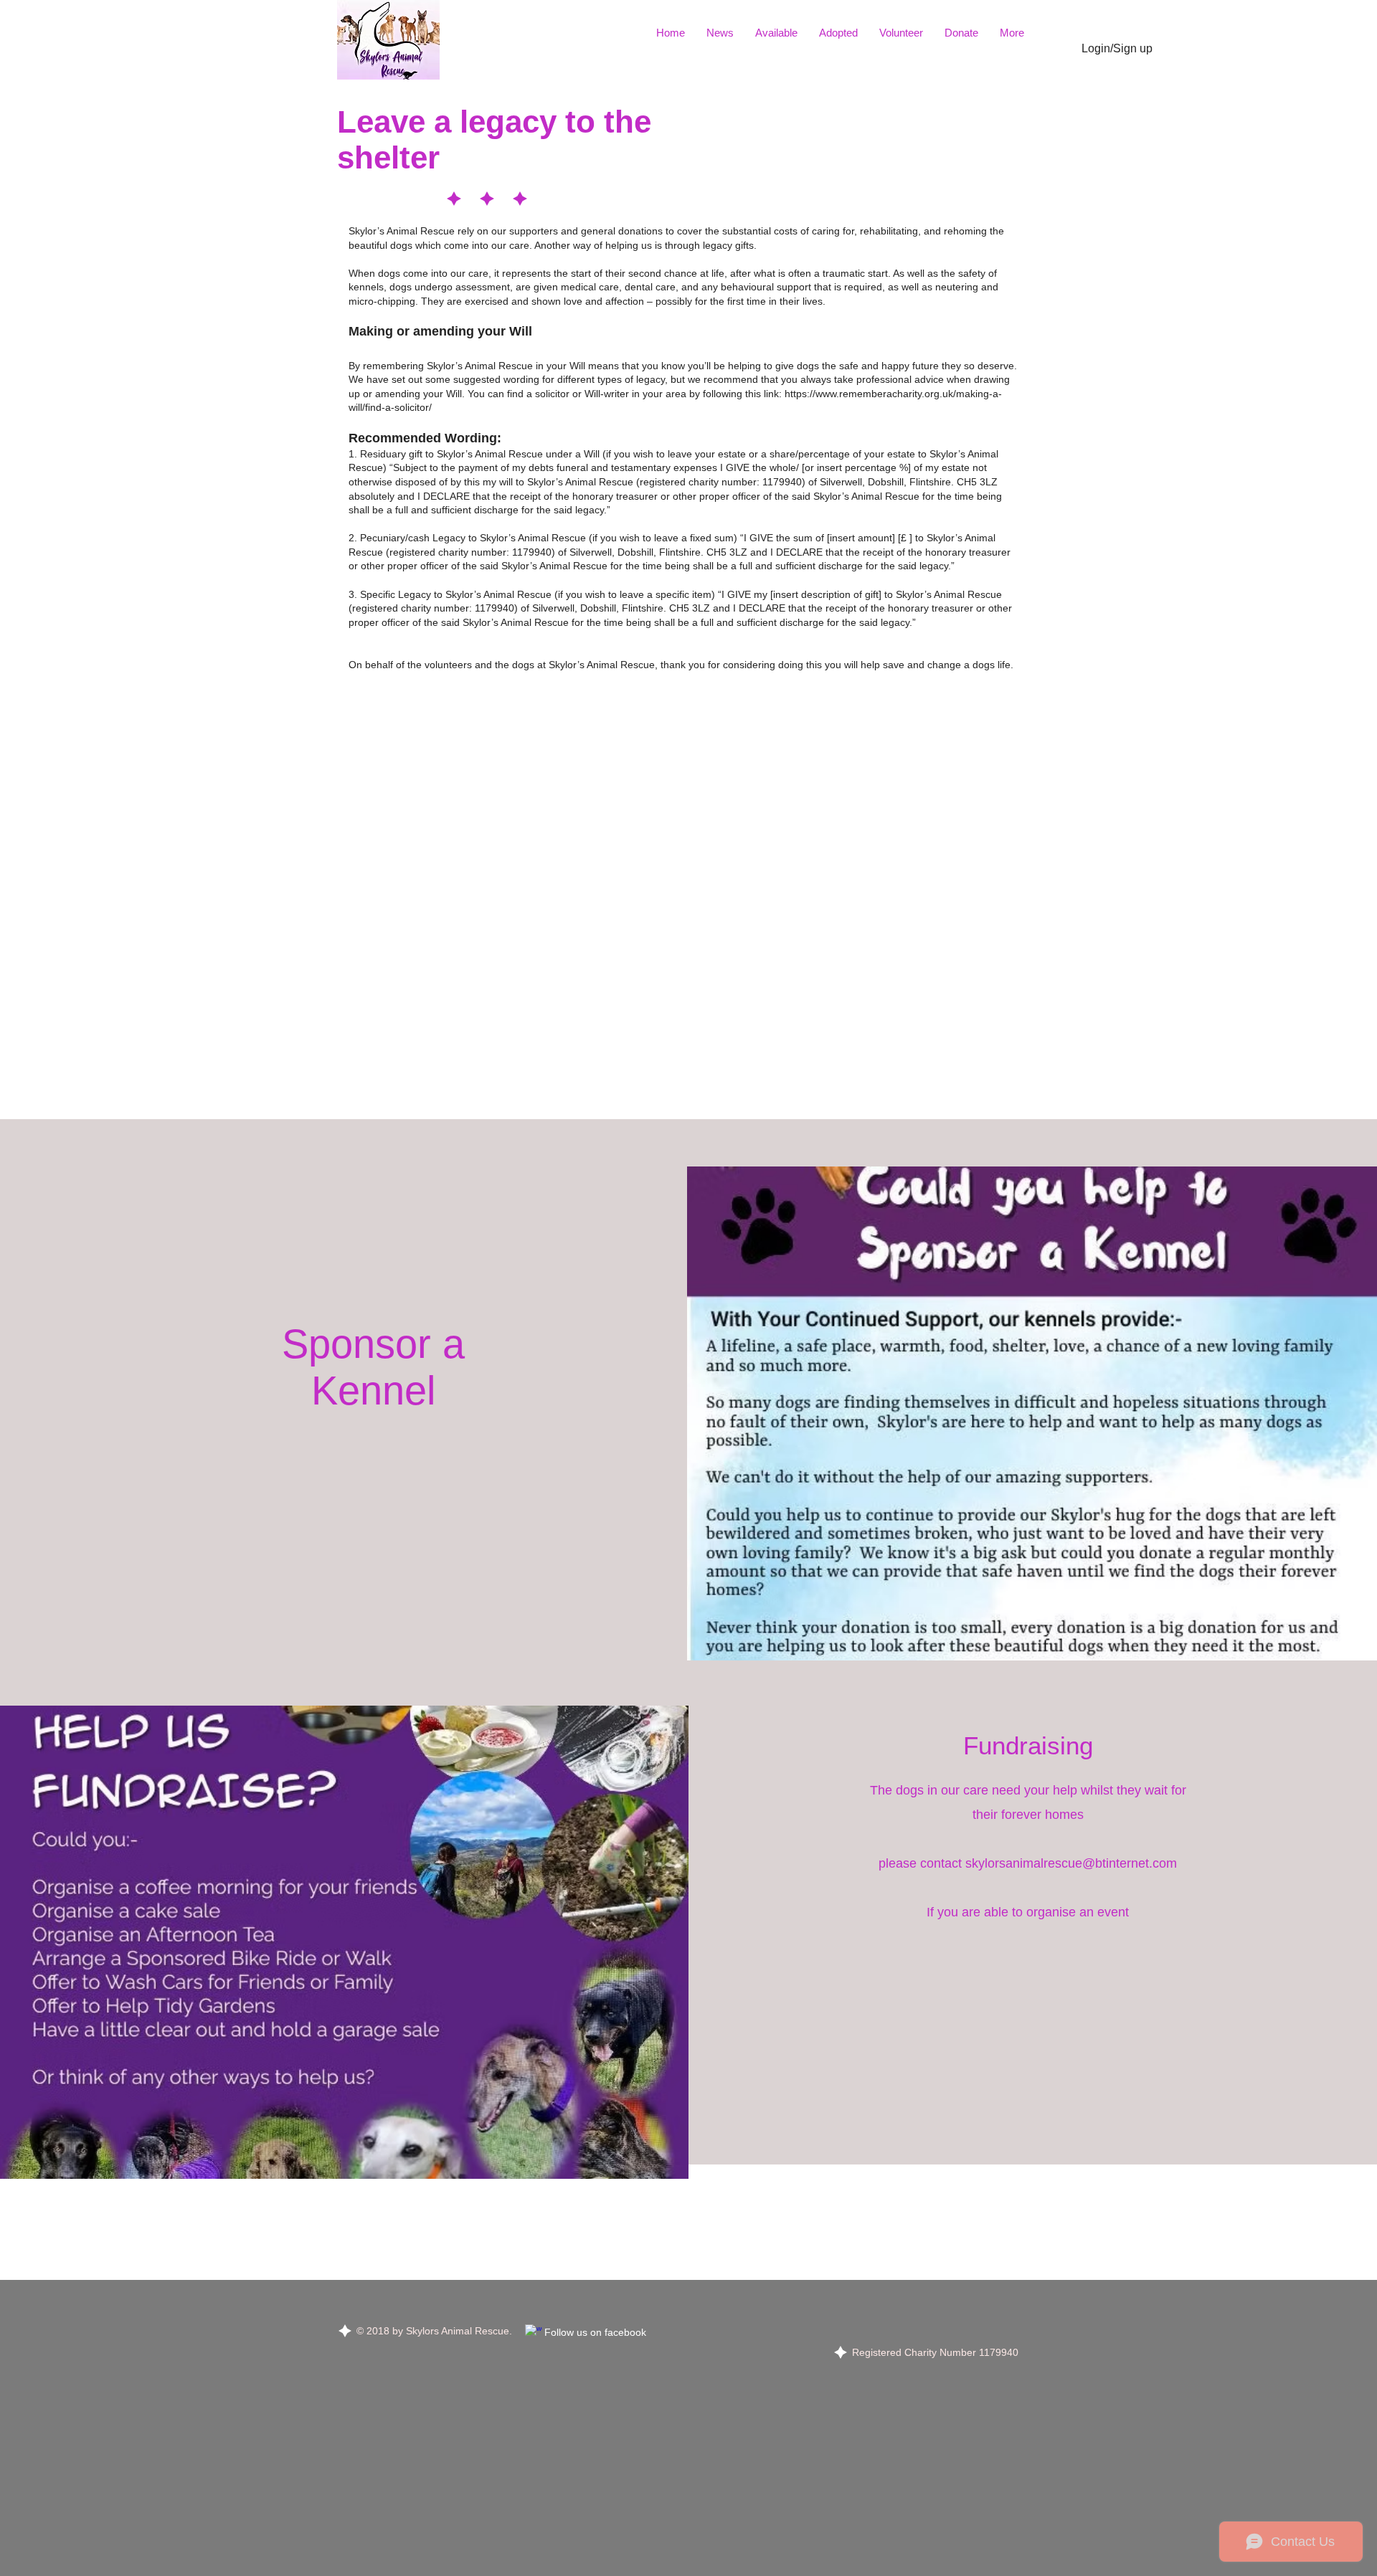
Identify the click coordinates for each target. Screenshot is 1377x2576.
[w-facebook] (534, 2333)
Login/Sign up (1117, 48)
